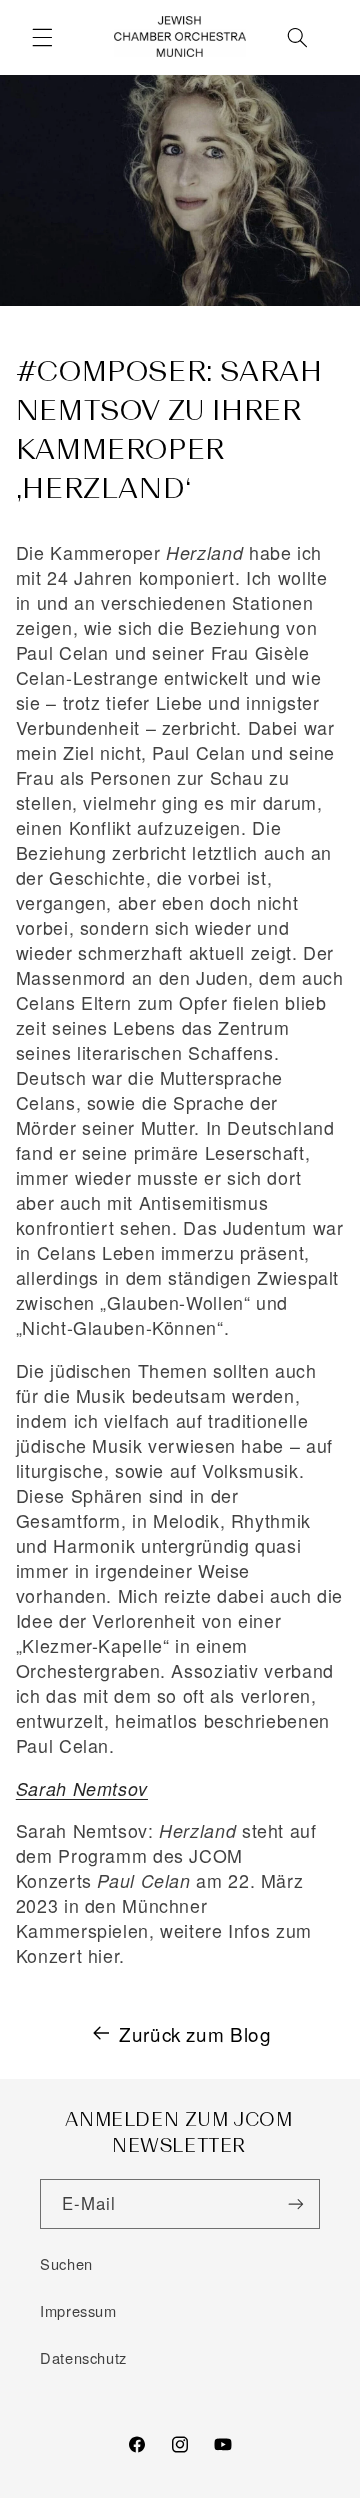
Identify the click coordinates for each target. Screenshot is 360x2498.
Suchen (66, 2263)
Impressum (78, 2310)
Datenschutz (83, 2357)
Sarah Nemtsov (82, 1788)
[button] (42, 37)
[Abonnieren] (296, 2203)
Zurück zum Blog (195, 2033)
